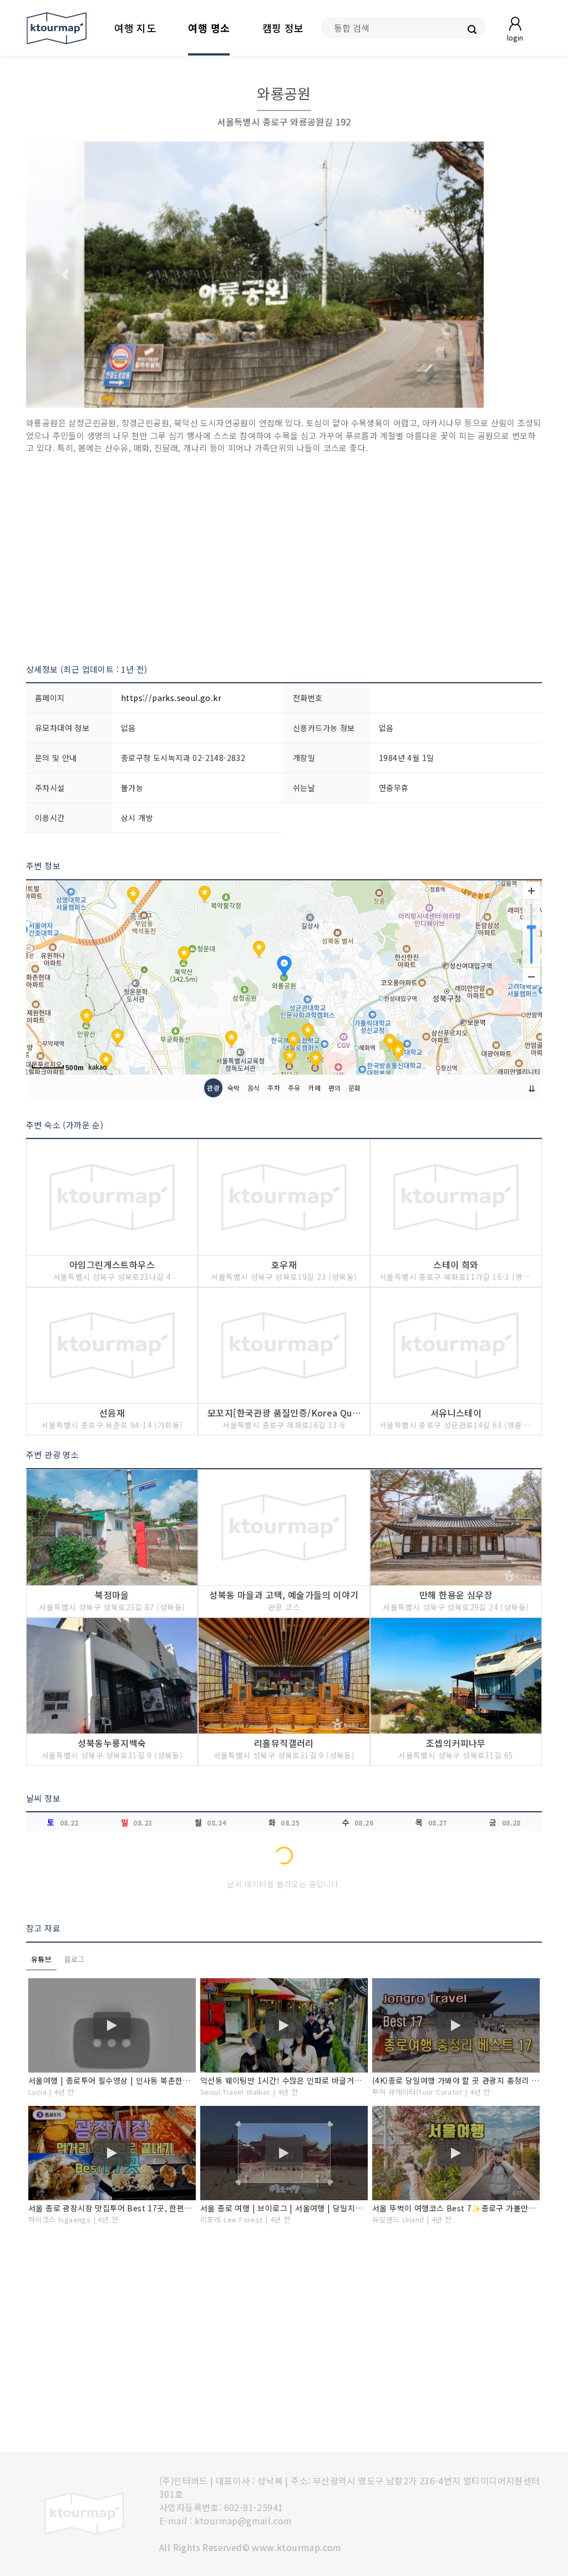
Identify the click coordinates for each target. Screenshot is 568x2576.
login (515, 37)
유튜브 (41, 1959)
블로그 (75, 1959)
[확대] (531, 891)
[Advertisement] (284, 559)
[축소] (531, 976)
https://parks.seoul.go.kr (171, 698)
